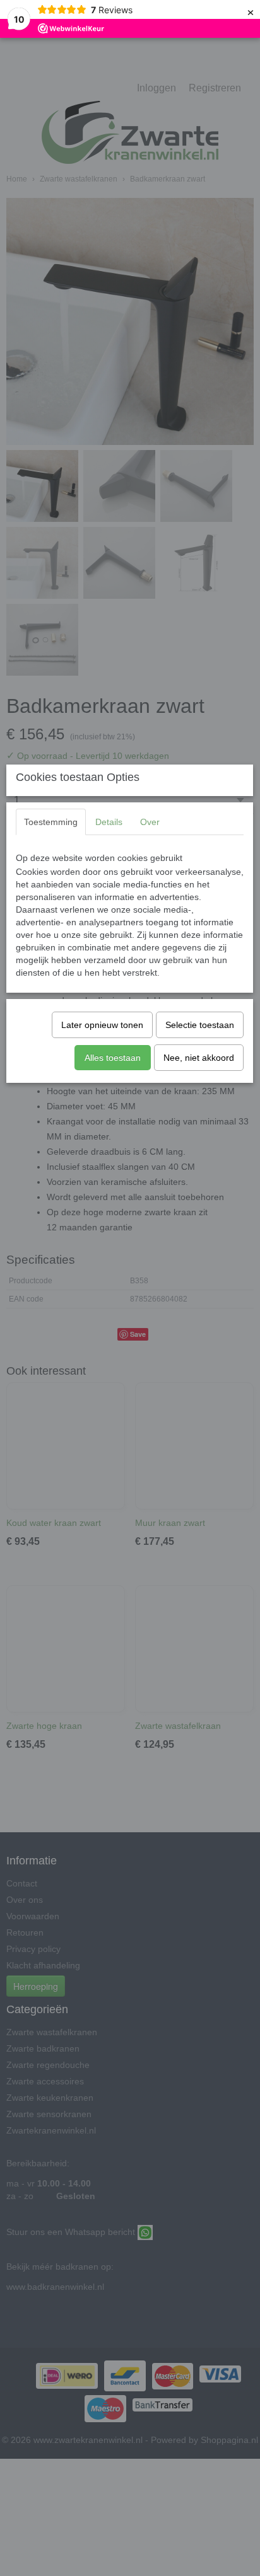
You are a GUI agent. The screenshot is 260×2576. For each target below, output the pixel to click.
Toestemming (51, 822)
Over (150, 822)
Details (109, 822)
